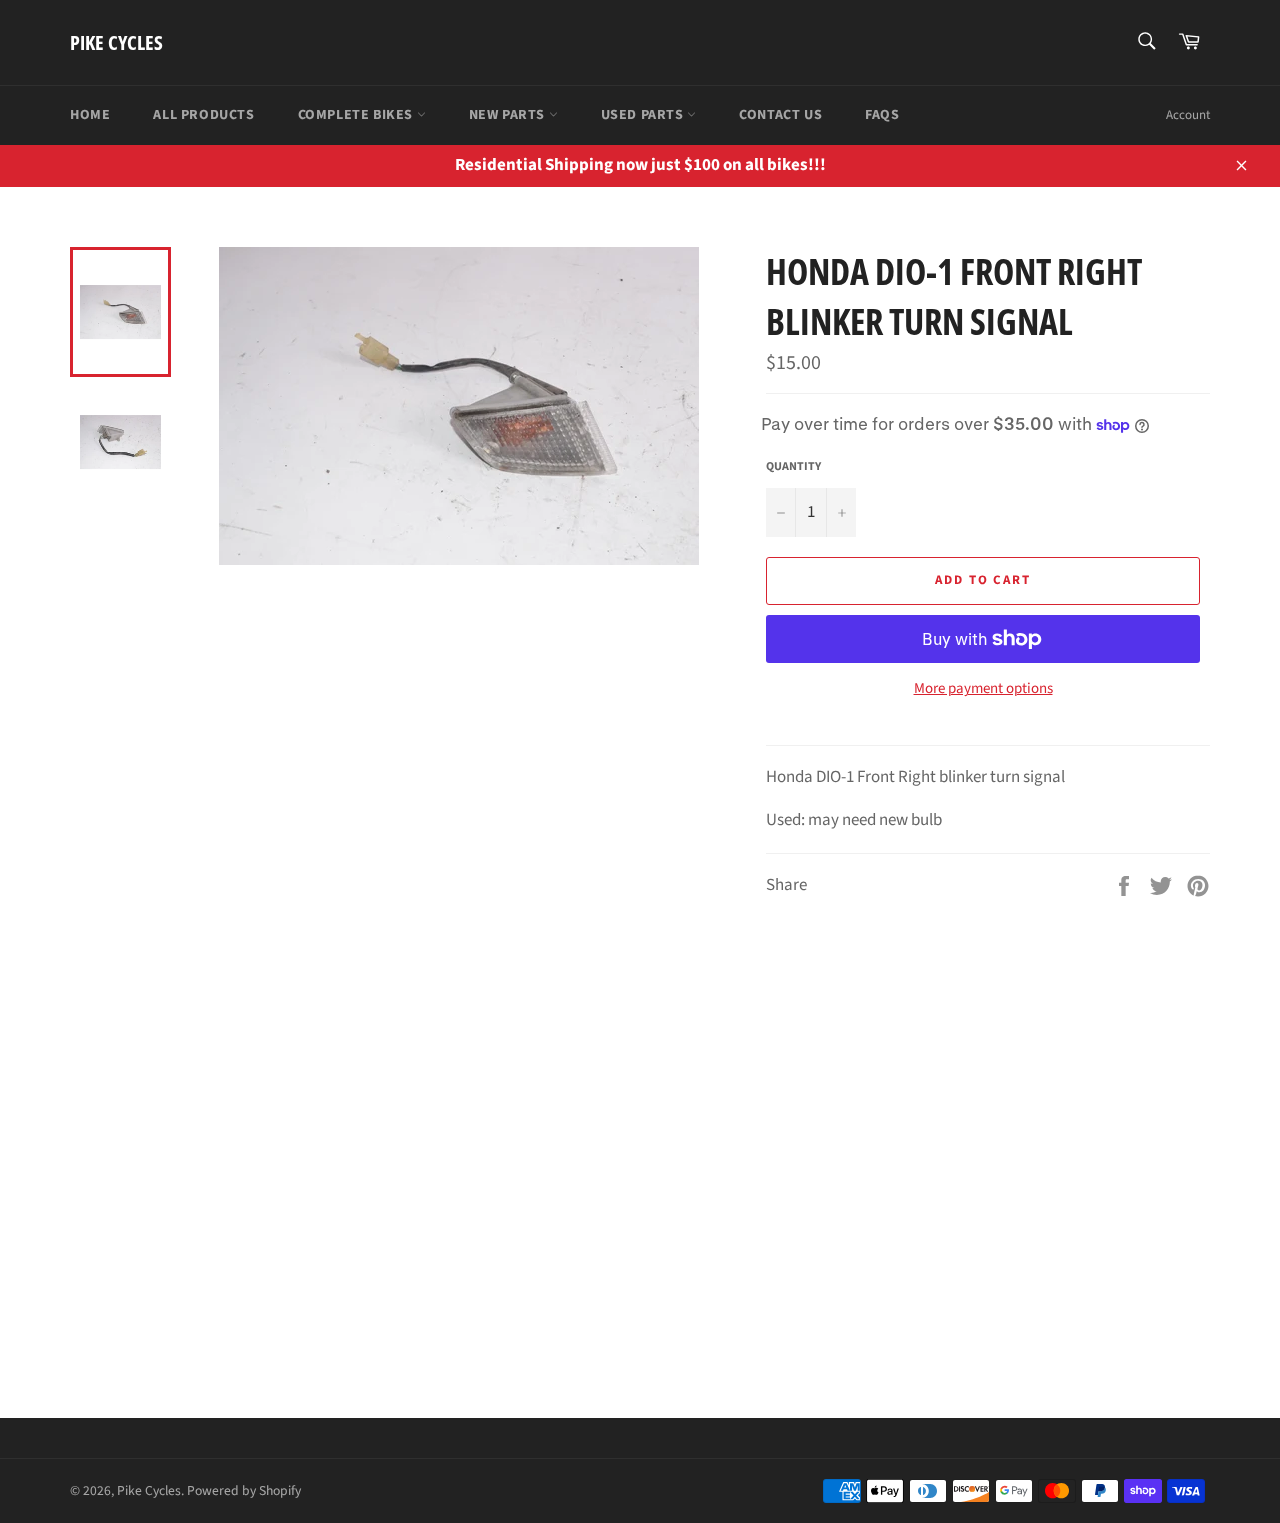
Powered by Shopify (244, 1490)
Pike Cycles (116, 42)
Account (1188, 115)
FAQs (882, 115)
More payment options (983, 689)
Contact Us (780, 115)
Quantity (793, 467)
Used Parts (644, 115)
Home (90, 115)
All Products (203, 115)
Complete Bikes (357, 115)
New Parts (509, 115)
